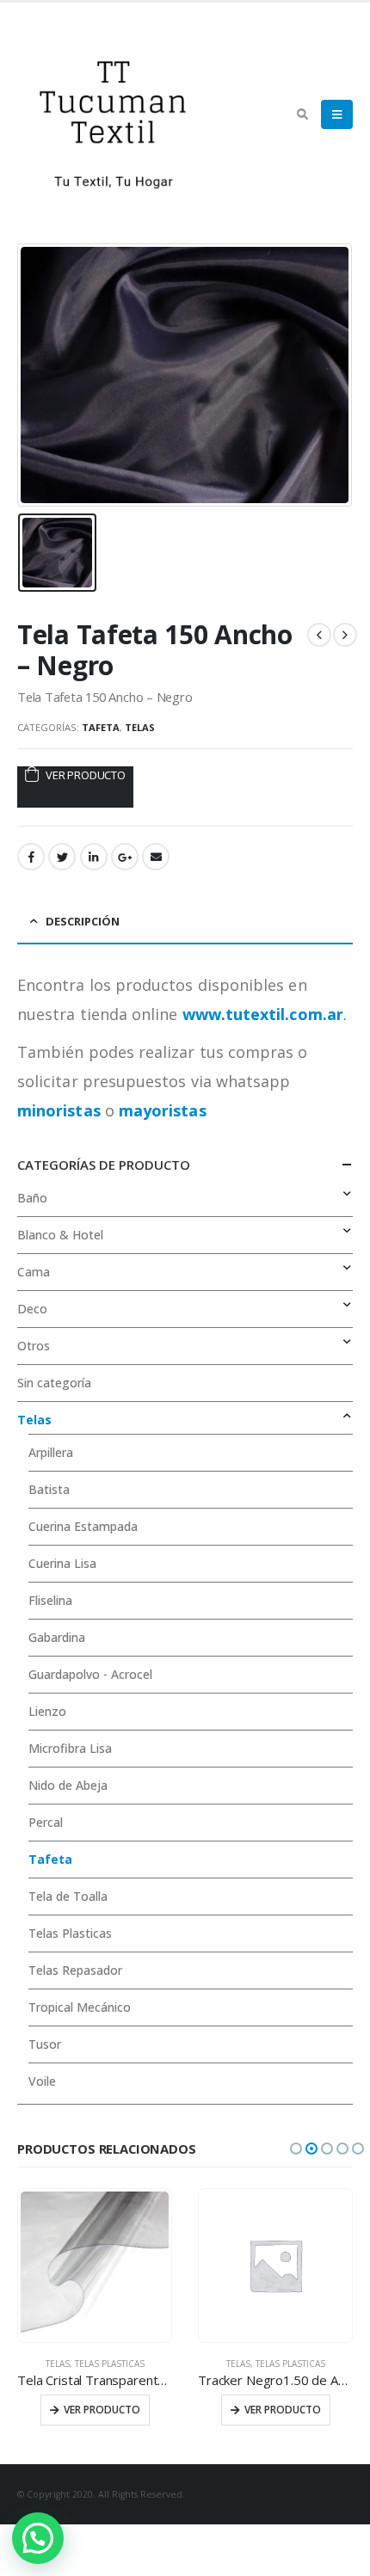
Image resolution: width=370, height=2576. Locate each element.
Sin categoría (54, 1383)
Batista (49, 1489)
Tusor (45, 2044)
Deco (32, 1309)
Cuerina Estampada (83, 1526)
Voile (42, 2081)
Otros (34, 1346)
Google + (125, 857)
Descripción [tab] (83, 921)
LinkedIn (94, 857)
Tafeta (101, 727)
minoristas (59, 1110)
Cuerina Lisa (62, 1563)
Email (156, 857)
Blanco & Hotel (60, 1235)
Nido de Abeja (68, 1785)
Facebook (31, 857)
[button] (296, 2149)
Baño (32, 1198)
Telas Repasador (75, 1970)
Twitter (62, 857)
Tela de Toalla (68, 1896)
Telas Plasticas (70, 1933)
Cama (34, 1272)
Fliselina (50, 1600)
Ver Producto (86, 775)
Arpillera (51, 1452)
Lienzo (47, 1711)
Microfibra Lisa (70, 1748)
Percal (46, 1822)
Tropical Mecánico (80, 2007)
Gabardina (57, 1637)
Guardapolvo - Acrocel (90, 1674)
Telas (140, 727)
